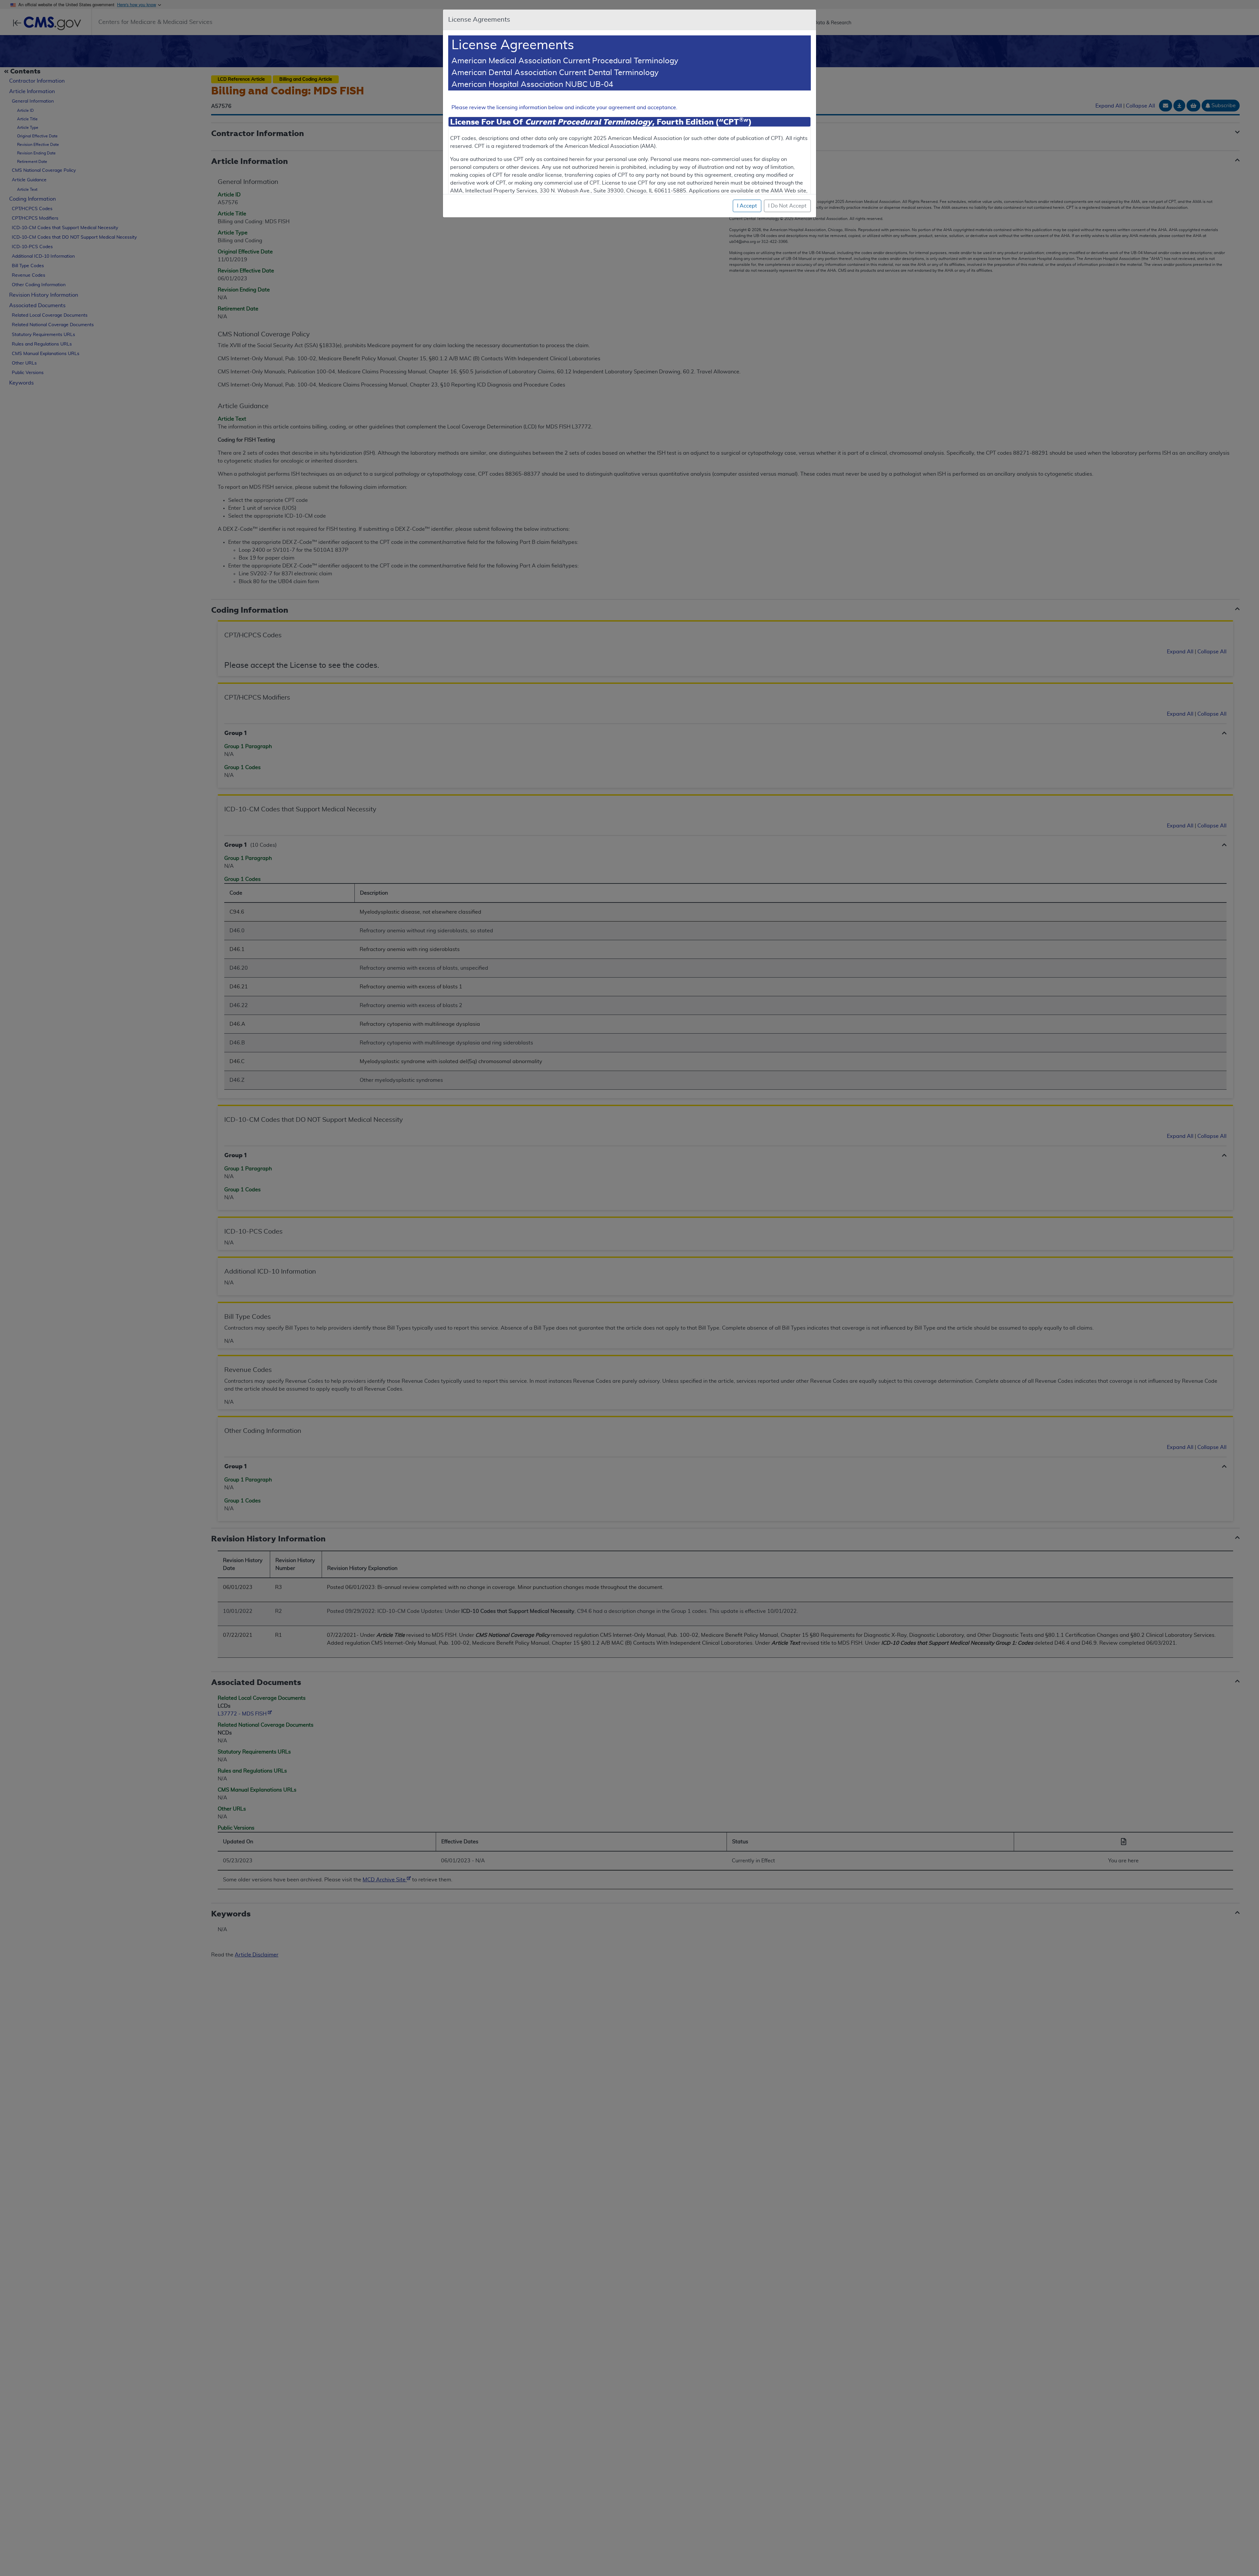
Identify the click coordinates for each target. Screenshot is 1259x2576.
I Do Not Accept (787, 206)
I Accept (747, 206)
